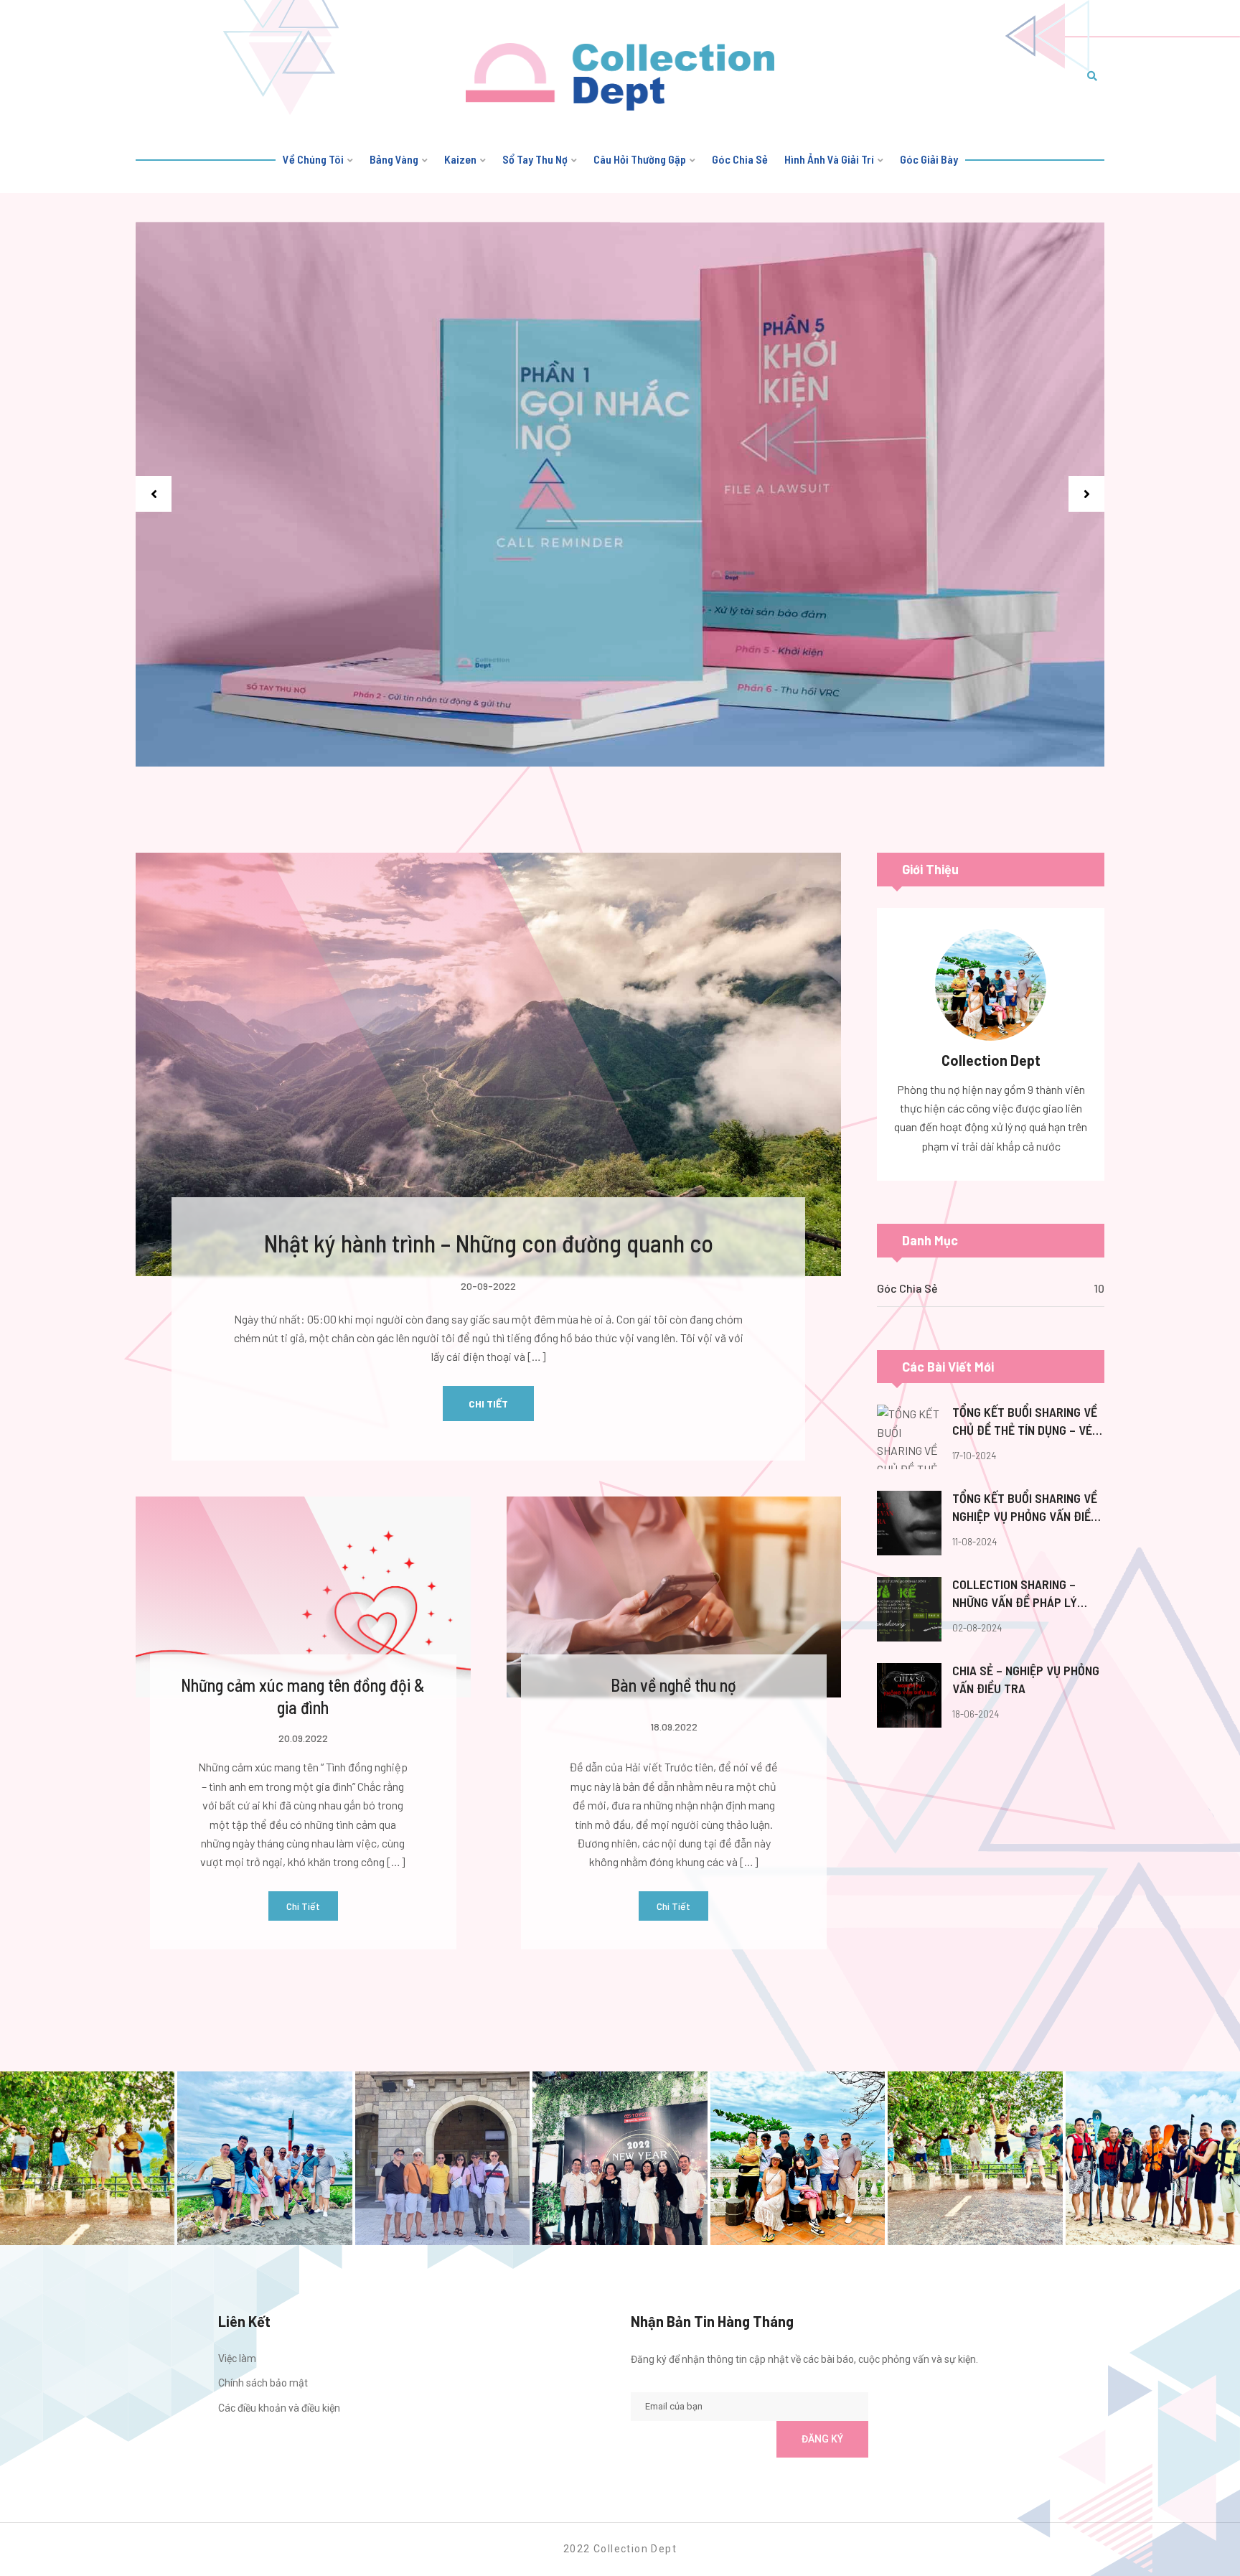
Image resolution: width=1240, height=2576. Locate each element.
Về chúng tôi (313, 159)
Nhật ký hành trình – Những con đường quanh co (489, 1243)
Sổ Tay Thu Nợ (535, 159)
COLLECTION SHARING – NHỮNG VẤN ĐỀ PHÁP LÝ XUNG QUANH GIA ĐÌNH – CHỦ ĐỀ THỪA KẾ (1027, 1594)
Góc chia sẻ (740, 159)
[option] (620, 495)
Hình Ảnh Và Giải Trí (829, 159)
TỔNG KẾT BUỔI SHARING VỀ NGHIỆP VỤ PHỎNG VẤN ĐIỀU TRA (1025, 1508)
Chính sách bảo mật (263, 2383)
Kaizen (460, 159)
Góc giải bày (929, 159)
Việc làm (237, 2359)
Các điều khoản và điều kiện (279, 2408)
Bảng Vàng (394, 159)
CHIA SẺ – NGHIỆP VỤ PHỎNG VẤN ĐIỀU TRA (1026, 1679)
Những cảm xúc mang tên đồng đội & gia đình (303, 1696)
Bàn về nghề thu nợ (673, 1685)
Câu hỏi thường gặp (640, 159)
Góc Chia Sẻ (907, 1288)
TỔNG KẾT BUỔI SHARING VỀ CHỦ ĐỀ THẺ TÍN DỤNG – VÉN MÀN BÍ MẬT (1026, 1422)
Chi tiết (488, 1404)
